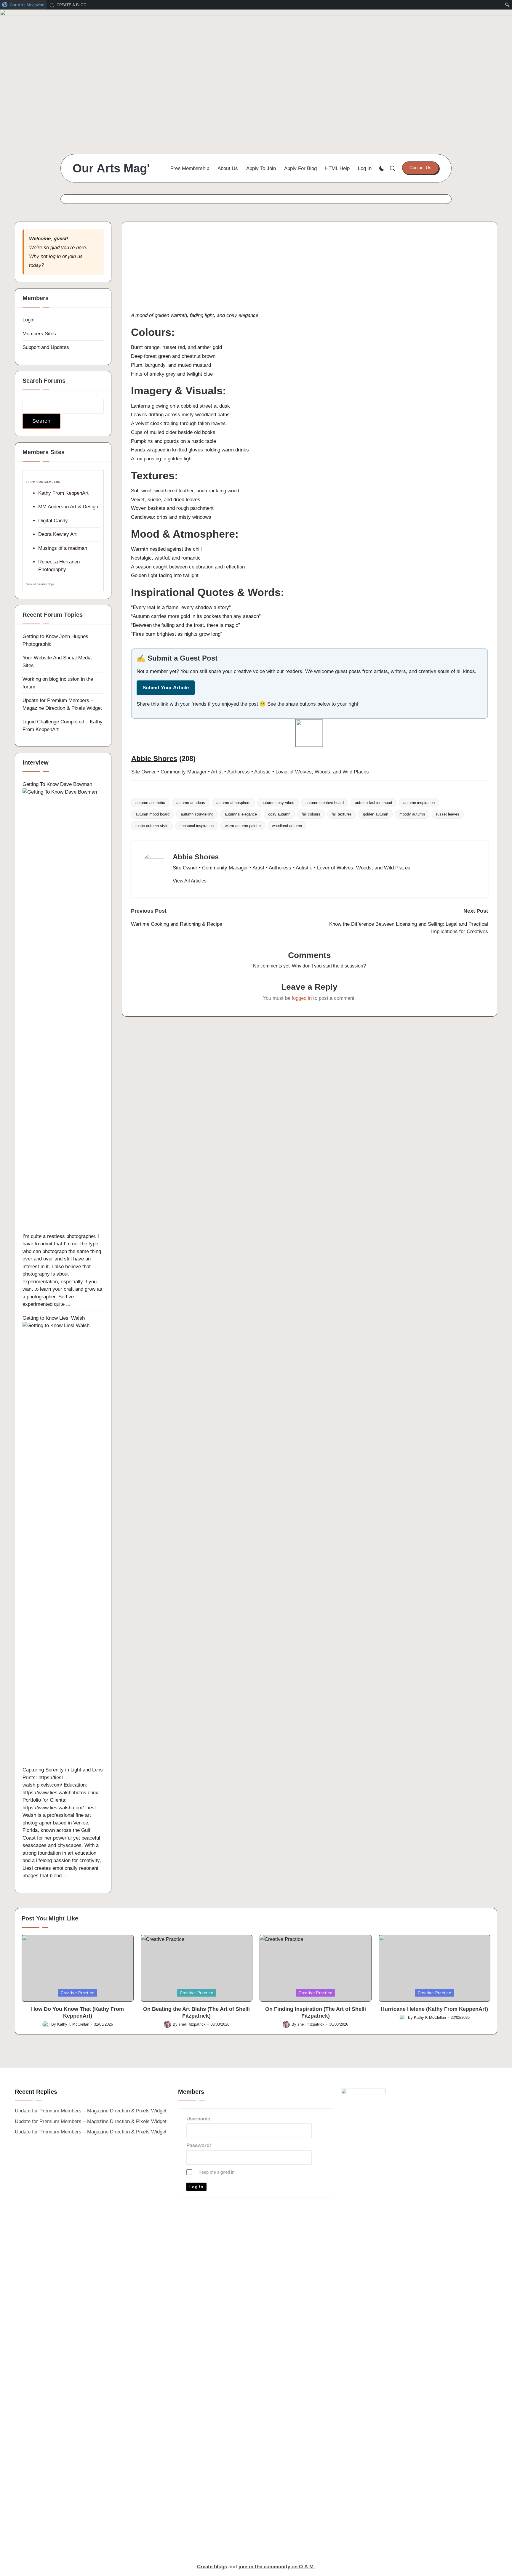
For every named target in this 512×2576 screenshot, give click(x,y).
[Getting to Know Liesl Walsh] (63, 1544)
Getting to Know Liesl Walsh (54, 1318)
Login (28, 320)
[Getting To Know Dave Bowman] (63, 1010)
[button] (420, 168)
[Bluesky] (309, 236)
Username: (199, 2119)
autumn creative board (325, 803)
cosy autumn (279, 814)
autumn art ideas (191, 803)
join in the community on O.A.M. (277, 2567)
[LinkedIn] (309, 273)
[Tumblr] (309, 292)
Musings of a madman (63, 548)
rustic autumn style (152, 826)
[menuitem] (23, 5)
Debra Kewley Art (57, 534)
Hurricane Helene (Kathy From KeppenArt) (434, 2009)
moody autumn (412, 814)
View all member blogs (40, 584)
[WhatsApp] (309, 283)
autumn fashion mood (373, 803)
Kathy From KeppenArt (63, 493)
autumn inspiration (419, 803)
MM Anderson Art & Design (68, 507)
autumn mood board (152, 814)
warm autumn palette (243, 826)
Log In (196, 2187)
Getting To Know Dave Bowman (57, 784)
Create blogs (212, 2567)
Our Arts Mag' (111, 168)
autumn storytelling (197, 814)
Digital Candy (53, 521)
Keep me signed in (216, 2172)
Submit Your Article (166, 688)
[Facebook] (309, 245)
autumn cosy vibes (278, 803)
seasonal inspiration (197, 826)
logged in (302, 998)
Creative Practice (77, 1993)
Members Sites (39, 334)
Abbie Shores (154, 758)
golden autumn (376, 814)
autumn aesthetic (150, 803)
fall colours (311, 814)
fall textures (342, 814)
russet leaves (448, 814)
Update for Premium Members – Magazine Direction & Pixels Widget (91, 2111)
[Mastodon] (309, 254)
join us (75, 256)
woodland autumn (287, 826)
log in (55, 256)
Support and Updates (46, 347)
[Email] (309, 264)
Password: (199, 2145)
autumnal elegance (241, 814)
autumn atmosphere (233, 803)
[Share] (309, 302)
